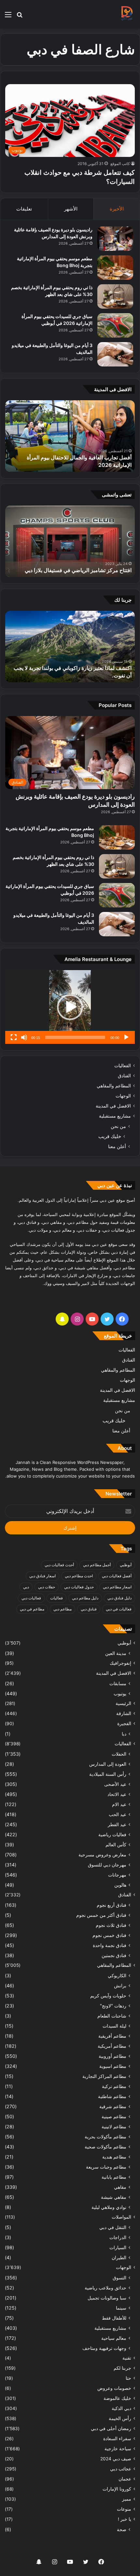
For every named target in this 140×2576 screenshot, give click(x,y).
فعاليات (56, 1598)
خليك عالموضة (117, 2398)
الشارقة (124, 1713)
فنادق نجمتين (114, 1955)
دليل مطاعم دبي (85, 1598)
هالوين (120, 1885)
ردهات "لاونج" (113, 2006)
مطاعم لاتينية (114, 2127)
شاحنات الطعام (112, 2016)
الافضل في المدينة (113, 1106)
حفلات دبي (47, 1587)
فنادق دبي (89, 1609)
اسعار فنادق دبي (42, 1576)
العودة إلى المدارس (108, 1764)
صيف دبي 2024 (116, 2459)
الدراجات (118, 2237)
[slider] (75, 1037)
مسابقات (118, 1683)
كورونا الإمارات (117, 2489)
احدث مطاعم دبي (79, 1576)
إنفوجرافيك (120, 1663)
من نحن (118, 1126)
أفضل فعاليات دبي (117, 1576)
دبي (26, 1587)
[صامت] (24, 1037)
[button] (70, 1007)
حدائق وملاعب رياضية (105, 2288)
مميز (127, 2499)
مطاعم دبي (63, 1609)
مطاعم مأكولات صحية (105, 2147)
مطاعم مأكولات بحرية (105, 2137)
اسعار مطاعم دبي (117, 1587)
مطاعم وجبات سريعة (106, 2167)
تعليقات (24, 209)
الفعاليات (123, 1066)
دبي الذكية (121, 2408)
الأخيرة (117, 209)
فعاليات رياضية (112, 1834)
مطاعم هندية (114, 2157)
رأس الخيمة (120, 2418)
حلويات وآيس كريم (108, 1996)
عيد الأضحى (115, 1784)
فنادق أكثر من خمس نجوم (101, 1915)
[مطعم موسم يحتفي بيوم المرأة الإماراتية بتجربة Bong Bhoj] (115, 268)
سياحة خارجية (118, 2449)
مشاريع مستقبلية (115, 1116)
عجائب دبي (121, 2469)
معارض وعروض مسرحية (102, 1855)
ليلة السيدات (114, 2026)
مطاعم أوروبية (112, 2056)
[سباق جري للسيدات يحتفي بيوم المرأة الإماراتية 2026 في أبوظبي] (115, 325)
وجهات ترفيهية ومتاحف (104, 2348)
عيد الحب (118, 1814)
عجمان (125, 2479)
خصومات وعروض (114, 2388)
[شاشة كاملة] (14, 1037)
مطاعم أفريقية (112, 2036)
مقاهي (120, 2187)
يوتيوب (120, 1693)
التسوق (119, 2278)
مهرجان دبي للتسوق (107, 1865)
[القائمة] (8, 17)
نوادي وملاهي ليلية (109, 2207)
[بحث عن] (20, 17)
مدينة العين (116, 1653)
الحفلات (119, 1754)
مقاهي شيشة (114, 2197)
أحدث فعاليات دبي (59, 1565)
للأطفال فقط (114, 2318)
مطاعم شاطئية (112, 2096)
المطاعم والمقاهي (114, 1086)
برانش (120, 1986)
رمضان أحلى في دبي (111, 2429)
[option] (70, 436)
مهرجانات (117, 1875)
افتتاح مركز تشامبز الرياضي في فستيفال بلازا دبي (78, 570)
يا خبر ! (125, 2519)
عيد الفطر (117, 1824)
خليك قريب (110, 1136)
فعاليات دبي (31, 1598)
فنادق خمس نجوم (109, 1935)
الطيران (119, 2257)
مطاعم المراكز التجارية (104, 2076)
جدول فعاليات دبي (79, 1587)
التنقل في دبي (113, 2227)
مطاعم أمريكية (112, 2046)
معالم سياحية (114, 2338)
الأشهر (71, 209)
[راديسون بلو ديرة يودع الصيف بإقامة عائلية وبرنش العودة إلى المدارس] (115, 239)
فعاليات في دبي (119, 1609)
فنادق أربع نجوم (112, 1905)
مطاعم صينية (114, 2116)
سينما (121, 2308)
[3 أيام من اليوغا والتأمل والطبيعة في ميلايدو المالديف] (115, 354)
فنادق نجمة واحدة (110, 1945)
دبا (124, 1734)
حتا (128, 2378)
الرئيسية (123, 1703)
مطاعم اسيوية (113, 2066)
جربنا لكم (122, 2368)
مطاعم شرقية (113, 2106)
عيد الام (119, 1804)
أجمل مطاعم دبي (97, 1565)
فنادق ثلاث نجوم (111, 1925)
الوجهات (123, 1096)
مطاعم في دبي (32, 1609)
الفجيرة (124, 1724)
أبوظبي (126, 1565)
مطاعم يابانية (114, 2177)
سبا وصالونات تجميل (107, 2298)
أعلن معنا (117, 1146)
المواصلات (121, 2217)
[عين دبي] (127, 14)
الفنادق (124, 1076)
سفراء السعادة (117, 2439)
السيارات (118, 2247)
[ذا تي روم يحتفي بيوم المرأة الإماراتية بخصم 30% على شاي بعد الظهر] (115, 296)
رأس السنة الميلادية (108, 1774)
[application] (70, 1007)
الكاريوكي (117, 1975)
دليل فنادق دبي (119, 1598)
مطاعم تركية (114, 2086)
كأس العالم (116, 1845)
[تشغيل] (126, 1037)
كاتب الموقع (120, 164)
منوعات (124, 2509)
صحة (122, 2529)
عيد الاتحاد (117, 1794)
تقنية (127, 2358)
